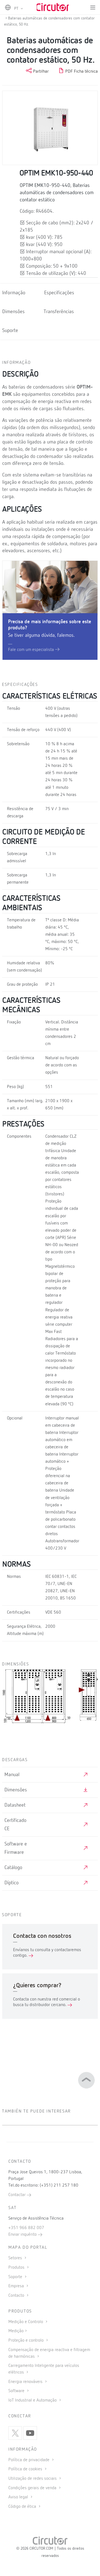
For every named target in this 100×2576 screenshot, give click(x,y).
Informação (14, 293)
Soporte (16, 2277)
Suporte (10, 331)
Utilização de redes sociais (33, 2479)
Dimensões (13, 312)
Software (17, 2391)
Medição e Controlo (26, 2322)
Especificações (59, 293)
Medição (16, 2331)
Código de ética (23, 2507)
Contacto (17, 2296)
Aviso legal (19, 2497)
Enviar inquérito (23, 2235)
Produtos (17, 2268)
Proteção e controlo (27, 2341)
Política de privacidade (29, 2460)
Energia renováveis (26, 2382)
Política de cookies (26, 2469)
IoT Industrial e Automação (33, 2400)
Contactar (17, 2195)
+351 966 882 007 (26, 2228)
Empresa (17, 2286)
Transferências (59, 312)
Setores (16, 2258)
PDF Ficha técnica (81, 72)
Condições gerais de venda (33, 2488)
